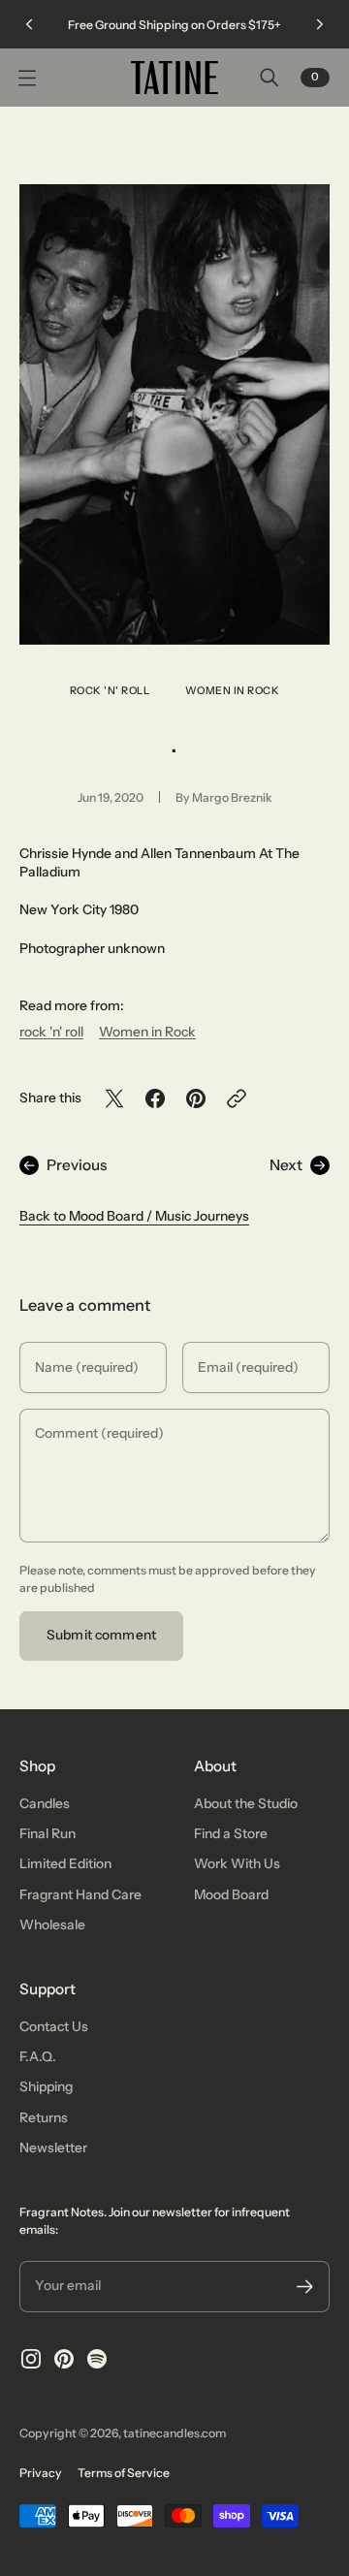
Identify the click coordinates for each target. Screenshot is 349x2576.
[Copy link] (237, 1098)
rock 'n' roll (110, 691)
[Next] (320, 24)
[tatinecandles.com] (174, 78)
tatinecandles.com (174, 2433)
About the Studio (246, 1803)
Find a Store (231, 1833)
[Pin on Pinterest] (196, 1098)
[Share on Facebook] (155, 1098)
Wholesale (52, 1924)
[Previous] (29, 24)
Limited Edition (65, 1863)
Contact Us (54, 2026)
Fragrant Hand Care (80, 1894)
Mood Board (231, 1894)
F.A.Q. (38, 2056)
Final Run (48, 1833)
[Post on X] (114, 1098)
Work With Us (237, 1863)
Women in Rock (233, 691)
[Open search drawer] (270, 78)
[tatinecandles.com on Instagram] (31, 2359)
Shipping (46, 2086)
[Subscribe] (305, 2287)
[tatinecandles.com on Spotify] (97, 2359)
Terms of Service (124, 2473)
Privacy (41, 2473)
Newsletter (53, 2147)
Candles (45, 1803)
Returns (44, 2117)
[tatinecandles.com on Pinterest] (64, 2359)
